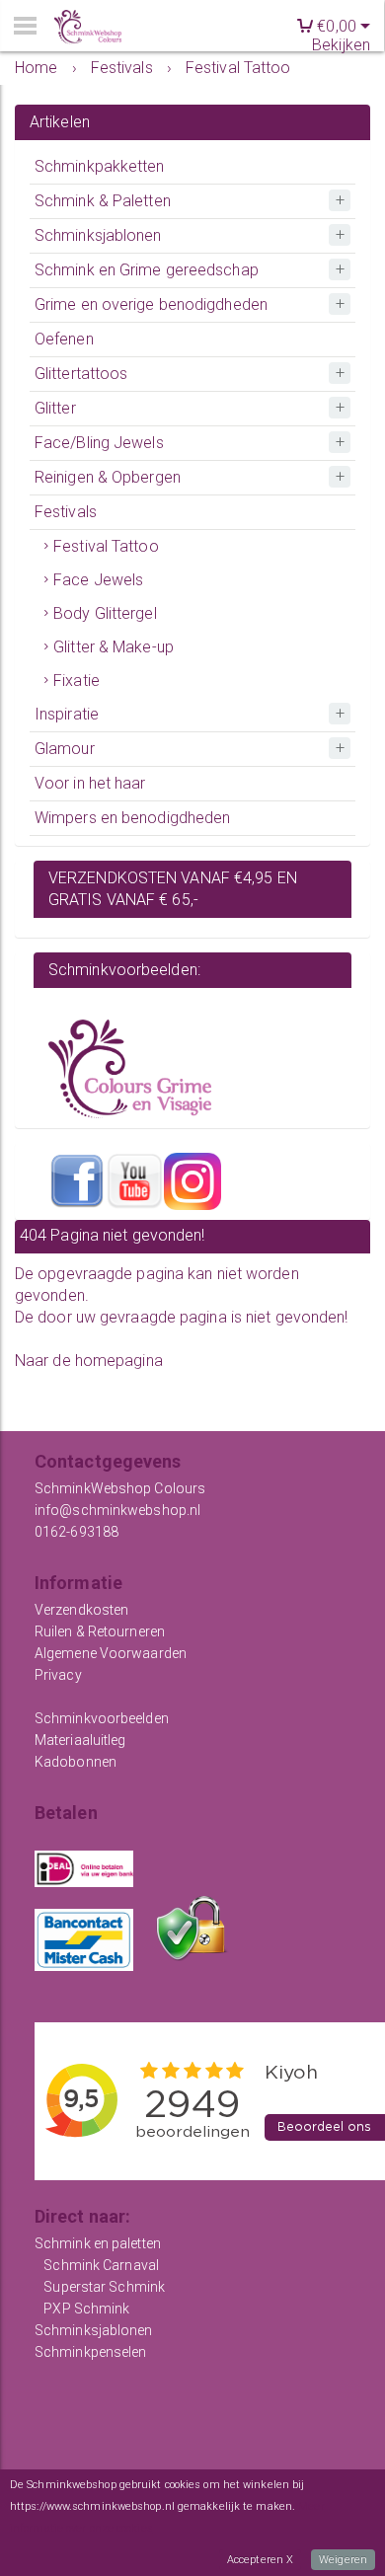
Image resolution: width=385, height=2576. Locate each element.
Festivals (66, 512)
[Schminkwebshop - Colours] (88, 27)
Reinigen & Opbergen (108, 477)
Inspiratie (67, 714)
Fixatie (77, 681)
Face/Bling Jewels (99, 443)
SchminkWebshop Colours (120, 1488)
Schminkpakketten (100, 166)
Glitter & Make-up (114, 647)
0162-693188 (77, 1532)
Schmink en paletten (98, 2243)
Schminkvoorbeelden (102, 1718)
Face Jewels (98, 580)
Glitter (55, 408)
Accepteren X (260, 2560)
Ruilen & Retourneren (100, 1631)
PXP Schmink (86, 2309)
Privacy (58, 1675)
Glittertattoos (81, 374)
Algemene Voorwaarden (111, 1653)
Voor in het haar (90, 783)
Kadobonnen (76, 1762)
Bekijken (341, 45)
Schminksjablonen (98, 235)
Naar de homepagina (89, 1361)
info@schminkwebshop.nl (117, 1510)
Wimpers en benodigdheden (132, 818)
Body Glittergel (105, 613)
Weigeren (343, 2560)
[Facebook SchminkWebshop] (77, 1180)
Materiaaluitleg (80, 1740)
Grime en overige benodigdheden (151, 304)
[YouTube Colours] (134, 1180)
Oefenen (64, 339)
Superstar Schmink (104, 2287)
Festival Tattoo (106, 546)
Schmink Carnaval (101, 2265)
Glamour (65, 749)
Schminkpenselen (91, 2352)
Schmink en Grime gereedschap (147, 270)
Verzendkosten (81, 1610)
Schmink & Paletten (103, 201)
